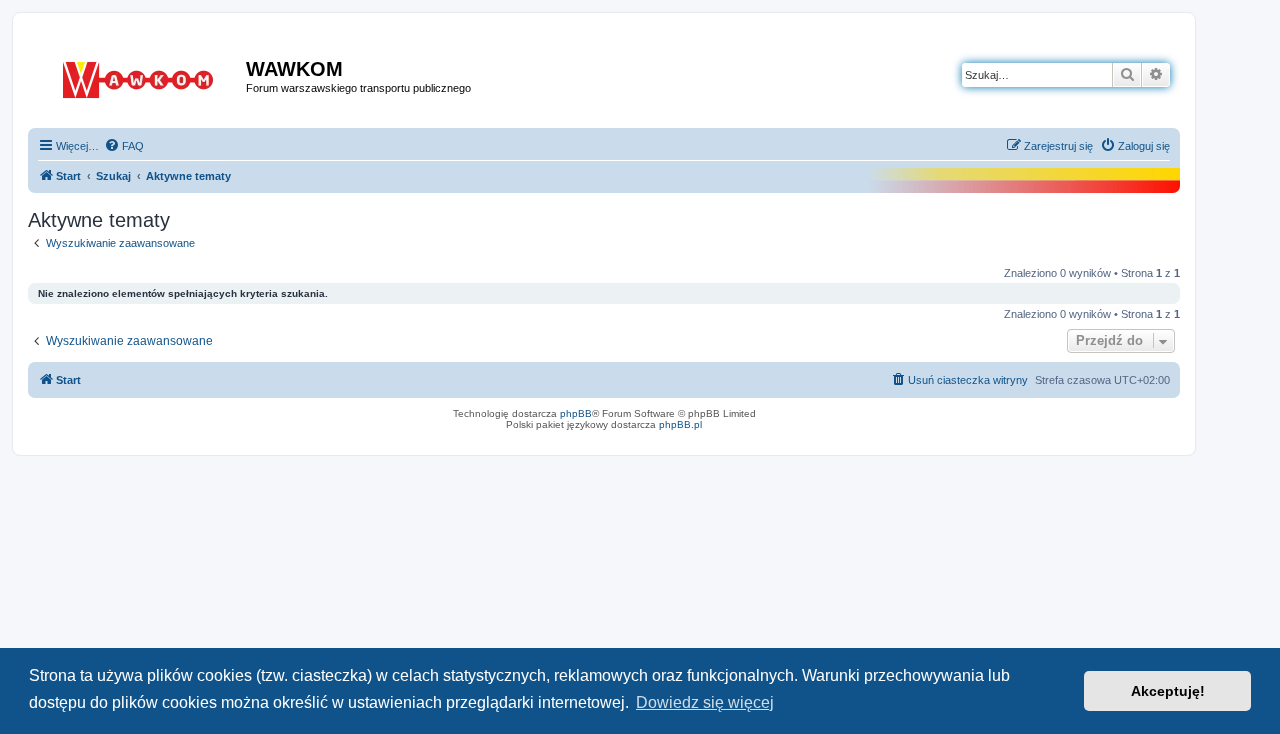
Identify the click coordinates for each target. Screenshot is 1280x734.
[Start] (139, 76)
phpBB (576, 413)
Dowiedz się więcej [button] (705, 702)
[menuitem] (124, 146)
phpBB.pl (680, 424)
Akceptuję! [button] (1168, 691)
